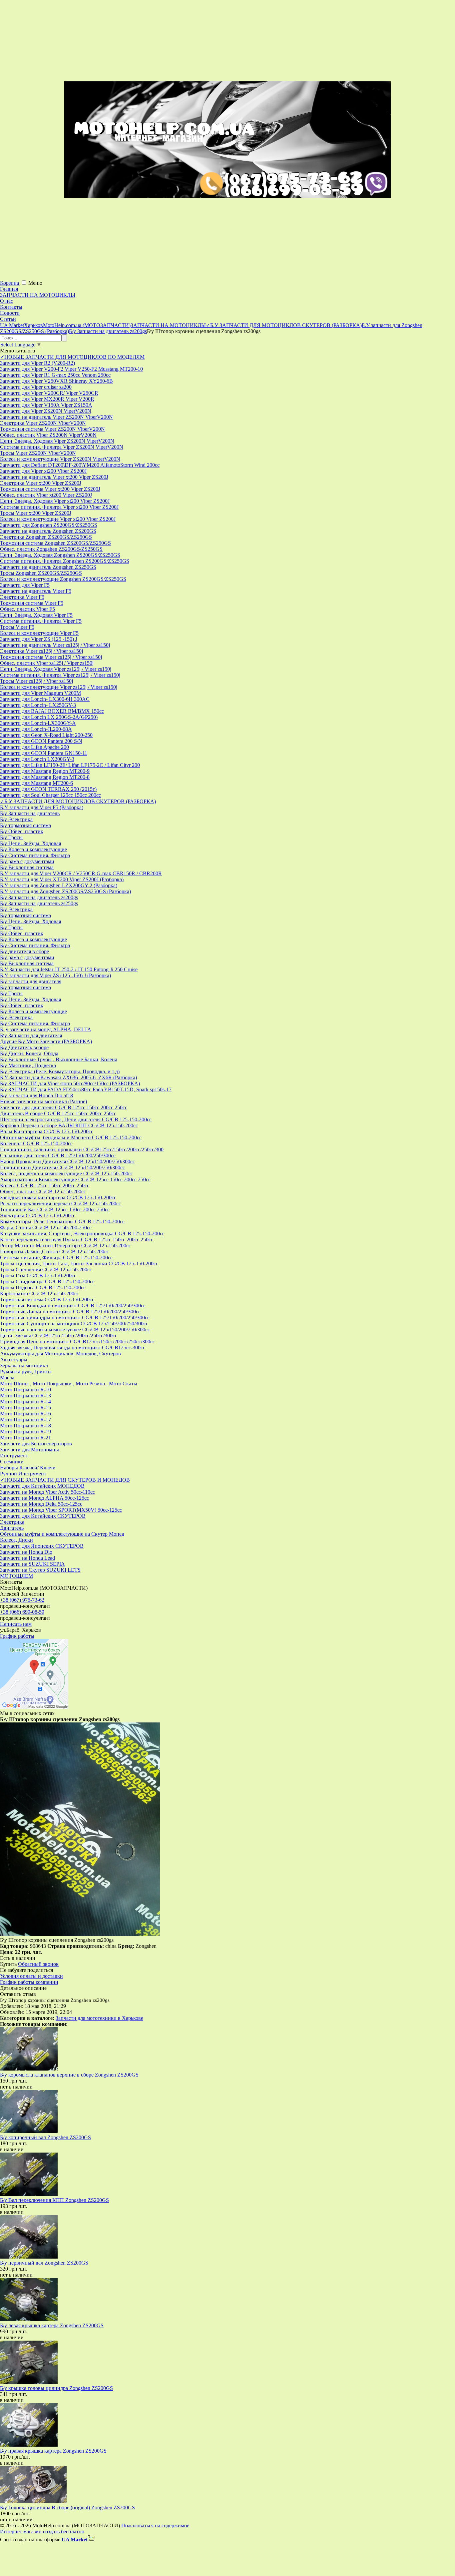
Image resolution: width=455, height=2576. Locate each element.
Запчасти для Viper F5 (25, 585)
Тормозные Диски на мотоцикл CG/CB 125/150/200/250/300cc (70, 1312)
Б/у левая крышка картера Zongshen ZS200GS (52, 2325)
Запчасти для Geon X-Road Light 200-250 (46, 735)
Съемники (12, 1462)
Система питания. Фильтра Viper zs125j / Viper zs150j (60, 675)
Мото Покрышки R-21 (25, 1438)
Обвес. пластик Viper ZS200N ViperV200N (48, 435)
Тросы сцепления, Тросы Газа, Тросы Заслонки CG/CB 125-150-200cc (79, 1263)
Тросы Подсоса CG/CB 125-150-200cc (43, 1287)
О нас (6, 301)
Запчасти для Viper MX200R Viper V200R (47, 399)
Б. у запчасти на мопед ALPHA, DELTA (46, 1029)
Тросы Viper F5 (17, 627)
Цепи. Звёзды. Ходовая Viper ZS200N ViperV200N (57, 441)
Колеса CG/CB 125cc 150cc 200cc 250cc (45, 1185)
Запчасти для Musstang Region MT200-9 (45, 771)
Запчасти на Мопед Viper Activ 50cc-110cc (47, 1492)
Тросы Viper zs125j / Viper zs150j (36, 681)
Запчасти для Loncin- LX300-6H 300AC (45, 699)
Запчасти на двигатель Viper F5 (36, 591)
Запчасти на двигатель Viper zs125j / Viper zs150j (55, 645)
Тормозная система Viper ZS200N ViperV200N (52, 429)
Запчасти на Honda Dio (26, 1552)
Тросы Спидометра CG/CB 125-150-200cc (47, 1281)
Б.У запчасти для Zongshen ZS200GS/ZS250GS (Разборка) (65, 891)
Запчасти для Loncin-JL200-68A (36, 729)
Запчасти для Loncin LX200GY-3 (37, 759)
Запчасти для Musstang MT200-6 (36, 783)
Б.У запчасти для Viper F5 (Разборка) (42, 807)
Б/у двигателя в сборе (24, 951)
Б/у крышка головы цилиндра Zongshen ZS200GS (56, 2388)
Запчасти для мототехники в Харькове (99, 2018)
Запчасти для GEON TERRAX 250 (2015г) (48, 789)
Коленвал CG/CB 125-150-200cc (36, 1143)
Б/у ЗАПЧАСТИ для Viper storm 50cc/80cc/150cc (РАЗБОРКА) (70, 1083)
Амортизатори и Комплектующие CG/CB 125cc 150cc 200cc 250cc (75, 1179)
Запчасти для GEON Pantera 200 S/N (41, 741)
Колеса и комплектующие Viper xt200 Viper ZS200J (58, 519)
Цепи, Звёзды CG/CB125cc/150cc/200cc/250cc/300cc (59, 1336)
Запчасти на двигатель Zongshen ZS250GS (48, 567)
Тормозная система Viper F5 (32, 603)
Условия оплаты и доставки (31, 1976)
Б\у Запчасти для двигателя (31, 1035)
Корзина (10, 283)
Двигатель (12, 1528)
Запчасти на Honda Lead (27, 1558)
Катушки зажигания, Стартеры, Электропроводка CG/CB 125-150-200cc (82, 1233)
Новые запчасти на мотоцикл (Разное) (43, 1101)
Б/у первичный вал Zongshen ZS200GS (44, 2263)
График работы (17, 1636)
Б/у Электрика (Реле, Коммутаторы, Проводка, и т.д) (60, 1071)
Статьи (8, 319)
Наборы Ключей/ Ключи (28, 1468)
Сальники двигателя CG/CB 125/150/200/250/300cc (58, 1155)
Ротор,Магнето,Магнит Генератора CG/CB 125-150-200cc (65, 1245)
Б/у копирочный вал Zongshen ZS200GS (45, 2137)
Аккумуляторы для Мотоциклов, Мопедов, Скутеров (60, 1354)
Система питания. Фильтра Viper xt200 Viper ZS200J (59, 507)
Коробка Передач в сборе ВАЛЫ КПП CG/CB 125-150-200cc (69, 1125)
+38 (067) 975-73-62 (22, 1600)
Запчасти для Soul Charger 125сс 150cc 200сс (50, 795)
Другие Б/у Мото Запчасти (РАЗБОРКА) (46, 1041)
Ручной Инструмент (23, 1474)
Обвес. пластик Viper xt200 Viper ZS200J (46, 495)
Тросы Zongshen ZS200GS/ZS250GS (41, 573)
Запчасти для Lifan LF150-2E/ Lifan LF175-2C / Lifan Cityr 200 (70, 765)
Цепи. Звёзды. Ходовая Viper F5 (36, 615)
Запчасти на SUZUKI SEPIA (32, 1564)
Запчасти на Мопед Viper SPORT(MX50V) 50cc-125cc (61, 1510)
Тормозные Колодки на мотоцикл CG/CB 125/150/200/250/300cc (73, 1306)
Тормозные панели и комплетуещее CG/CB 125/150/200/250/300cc (75, 1330)
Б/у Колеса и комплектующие (33, 849)
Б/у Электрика (16, 819)
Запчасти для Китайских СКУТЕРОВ (43, 1516)
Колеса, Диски (16, 1540)
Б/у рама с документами (27, 861)
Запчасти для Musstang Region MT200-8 (45, 777)
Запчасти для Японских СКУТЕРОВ (42, 1546)
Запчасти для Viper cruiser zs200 (36, 387)
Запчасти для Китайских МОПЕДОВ (42, 1486)
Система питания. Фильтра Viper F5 (41, 621)
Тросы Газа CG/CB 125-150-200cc (38, 1275)
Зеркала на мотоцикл (24, 1366)
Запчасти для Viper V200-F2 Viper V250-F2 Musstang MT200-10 (71, 369)
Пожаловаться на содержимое (155, 2525)
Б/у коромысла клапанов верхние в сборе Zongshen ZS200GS (69, 2075)
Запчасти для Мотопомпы (29, 1450)
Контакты (11, 307)
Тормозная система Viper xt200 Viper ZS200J (50, 489)
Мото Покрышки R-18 (25, 1426)
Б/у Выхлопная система (27, 867)
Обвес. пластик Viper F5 (27, 609)
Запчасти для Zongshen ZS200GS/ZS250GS (49, 525)
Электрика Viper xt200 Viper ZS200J (41, 483)
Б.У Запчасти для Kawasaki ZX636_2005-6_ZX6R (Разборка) (68, 1077)
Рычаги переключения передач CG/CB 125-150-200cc (60, 1203)
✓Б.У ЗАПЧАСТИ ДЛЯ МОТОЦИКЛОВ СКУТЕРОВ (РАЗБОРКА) (78, 801)
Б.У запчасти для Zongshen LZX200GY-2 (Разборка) (59, 885)
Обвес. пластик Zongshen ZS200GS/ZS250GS (51, 549)
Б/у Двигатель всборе (24, 1047)
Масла (7, 1378)
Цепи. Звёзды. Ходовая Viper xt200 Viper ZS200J (55, 501)
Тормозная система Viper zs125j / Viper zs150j (51, 657)
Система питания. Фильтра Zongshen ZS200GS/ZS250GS (65, 561)
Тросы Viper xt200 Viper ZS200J (36, 513)
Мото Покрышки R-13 (25, 1396)
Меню (35, 283)
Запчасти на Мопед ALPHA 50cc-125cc (44, 1498)
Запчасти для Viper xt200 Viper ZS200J (43, 471)
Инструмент (14, 1456)
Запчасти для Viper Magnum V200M (40, 693)
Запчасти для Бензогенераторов (36, 1444)
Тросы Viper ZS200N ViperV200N (38, 453)
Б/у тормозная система (25, 825)
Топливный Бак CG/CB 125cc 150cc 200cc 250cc (55, 1209)
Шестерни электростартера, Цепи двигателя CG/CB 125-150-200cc (76, 1119)
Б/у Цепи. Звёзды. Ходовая (30, 843)
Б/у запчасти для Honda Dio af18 (36, 1095)
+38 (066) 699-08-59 (22, 1612)
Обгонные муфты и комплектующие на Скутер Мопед (62, 1534)
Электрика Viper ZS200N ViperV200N (43, 423)
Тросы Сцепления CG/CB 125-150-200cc (46, 1269)
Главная (9, 289)
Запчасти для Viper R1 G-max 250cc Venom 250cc (55, 375)
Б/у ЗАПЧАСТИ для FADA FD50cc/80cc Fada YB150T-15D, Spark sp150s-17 (86, 1089)
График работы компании (29, 1982)
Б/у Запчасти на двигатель (30, 813)
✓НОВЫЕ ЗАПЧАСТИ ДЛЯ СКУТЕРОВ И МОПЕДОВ (65, 1480)
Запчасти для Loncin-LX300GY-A (38, 723)
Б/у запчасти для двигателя (31, 981)
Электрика (12, 1522)
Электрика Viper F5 (22, 597)
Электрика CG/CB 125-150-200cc (38, 1215)
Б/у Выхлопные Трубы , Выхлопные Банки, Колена (59, 1059)
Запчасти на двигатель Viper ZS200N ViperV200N (56, 417)
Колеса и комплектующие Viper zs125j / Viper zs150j (59, 687)
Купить (8, 1964)
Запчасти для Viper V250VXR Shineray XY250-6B (56, 381)
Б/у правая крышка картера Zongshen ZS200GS (53, 2451)
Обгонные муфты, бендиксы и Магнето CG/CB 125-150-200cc (71, 1137)
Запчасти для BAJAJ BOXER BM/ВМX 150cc (52, 711)
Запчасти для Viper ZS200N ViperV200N (46, 411)
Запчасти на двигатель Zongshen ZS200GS (48, 531)
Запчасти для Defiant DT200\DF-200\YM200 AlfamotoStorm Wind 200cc (80, 465)
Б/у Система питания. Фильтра (35, 855)
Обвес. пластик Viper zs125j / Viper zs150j (47, 663)
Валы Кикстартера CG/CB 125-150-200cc (47, 1131)
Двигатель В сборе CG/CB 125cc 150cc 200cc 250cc (58, 1113)
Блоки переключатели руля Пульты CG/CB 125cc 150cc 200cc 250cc (77, 1239)
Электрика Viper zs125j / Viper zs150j (41, 651)
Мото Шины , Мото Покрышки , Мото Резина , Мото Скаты (69, 1384)
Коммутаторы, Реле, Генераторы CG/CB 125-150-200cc (62, 1221)
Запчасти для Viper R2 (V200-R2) (37, 363)
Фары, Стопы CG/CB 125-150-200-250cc (46, 1227)
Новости (10, 313)
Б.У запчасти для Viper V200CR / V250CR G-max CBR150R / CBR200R (81, 873)
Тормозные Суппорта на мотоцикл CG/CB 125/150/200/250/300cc (74, 1324)
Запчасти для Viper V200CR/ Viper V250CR (49, 393)
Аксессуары (14, 1360)
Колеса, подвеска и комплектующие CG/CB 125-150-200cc (66, 1173)
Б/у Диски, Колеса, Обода (29, 1053)
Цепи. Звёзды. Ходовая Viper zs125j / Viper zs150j (56, 669)
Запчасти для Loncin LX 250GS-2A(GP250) (49, 717)
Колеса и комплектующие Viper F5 (39, 633)
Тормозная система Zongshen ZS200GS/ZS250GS (55, 543)
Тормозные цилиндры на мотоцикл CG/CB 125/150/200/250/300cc (75, 1318)
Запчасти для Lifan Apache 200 (34, 747)
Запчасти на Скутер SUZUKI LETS (40, 1570)
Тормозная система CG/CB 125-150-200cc (47, 1300)
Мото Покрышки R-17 (25, 1420)
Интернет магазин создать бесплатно (42, 2531)
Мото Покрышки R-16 (25, 1414)
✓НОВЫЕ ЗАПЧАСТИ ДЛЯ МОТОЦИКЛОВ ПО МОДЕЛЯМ (72, 357)
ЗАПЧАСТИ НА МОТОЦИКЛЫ (38, 295)
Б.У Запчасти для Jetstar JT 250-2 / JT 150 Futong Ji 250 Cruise (69, 969)
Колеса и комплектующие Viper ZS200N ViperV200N (60, 459)
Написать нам (16, 1624)
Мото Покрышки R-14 (25, 1402)
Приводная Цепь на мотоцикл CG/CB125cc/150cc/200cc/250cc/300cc (77, 1342)
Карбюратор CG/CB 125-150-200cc (39, 1294)
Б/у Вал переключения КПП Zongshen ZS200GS (54, 2200)
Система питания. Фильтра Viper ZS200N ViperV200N (62, 447)
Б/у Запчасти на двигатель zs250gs (39, 903)
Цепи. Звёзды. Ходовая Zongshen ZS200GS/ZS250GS (60, 555)
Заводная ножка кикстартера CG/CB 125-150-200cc (58, 1197)
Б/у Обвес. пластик (22, 831)
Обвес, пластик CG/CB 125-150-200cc (43, 1191)
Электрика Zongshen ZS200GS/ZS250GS (46, 537)
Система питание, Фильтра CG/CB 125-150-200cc (56, 1257)
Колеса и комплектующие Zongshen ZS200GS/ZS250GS (63, 579)
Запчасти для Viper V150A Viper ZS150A (46, 405)
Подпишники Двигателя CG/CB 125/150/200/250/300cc (62, 1167)
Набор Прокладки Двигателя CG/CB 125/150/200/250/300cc (67, 1161)
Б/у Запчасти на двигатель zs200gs (39, 897)
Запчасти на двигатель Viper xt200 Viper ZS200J (54, 477)
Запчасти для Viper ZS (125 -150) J (39, 639)
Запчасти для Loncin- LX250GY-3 (38, 705)
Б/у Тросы (11, 837)
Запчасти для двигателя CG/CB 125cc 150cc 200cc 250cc (64, 1107)
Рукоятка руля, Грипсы (26, 1372)
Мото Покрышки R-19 (25, 1432)
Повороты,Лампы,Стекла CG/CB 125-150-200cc (54, 1251)
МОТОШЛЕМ (16, 1576)
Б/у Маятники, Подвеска (28, 1065)
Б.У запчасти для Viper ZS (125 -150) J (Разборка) (55, 975)
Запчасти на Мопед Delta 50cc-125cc (41, 1504)
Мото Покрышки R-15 (25, 1408)
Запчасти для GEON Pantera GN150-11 (44, 753)
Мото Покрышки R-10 (25, 1390)
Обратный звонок (38, 1964)
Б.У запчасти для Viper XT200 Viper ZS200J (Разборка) (62, 879)
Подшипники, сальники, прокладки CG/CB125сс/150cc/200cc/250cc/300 (82, 1149)
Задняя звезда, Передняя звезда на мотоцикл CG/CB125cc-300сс (73, 1348)
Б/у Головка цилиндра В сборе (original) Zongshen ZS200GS (67, 2507)
